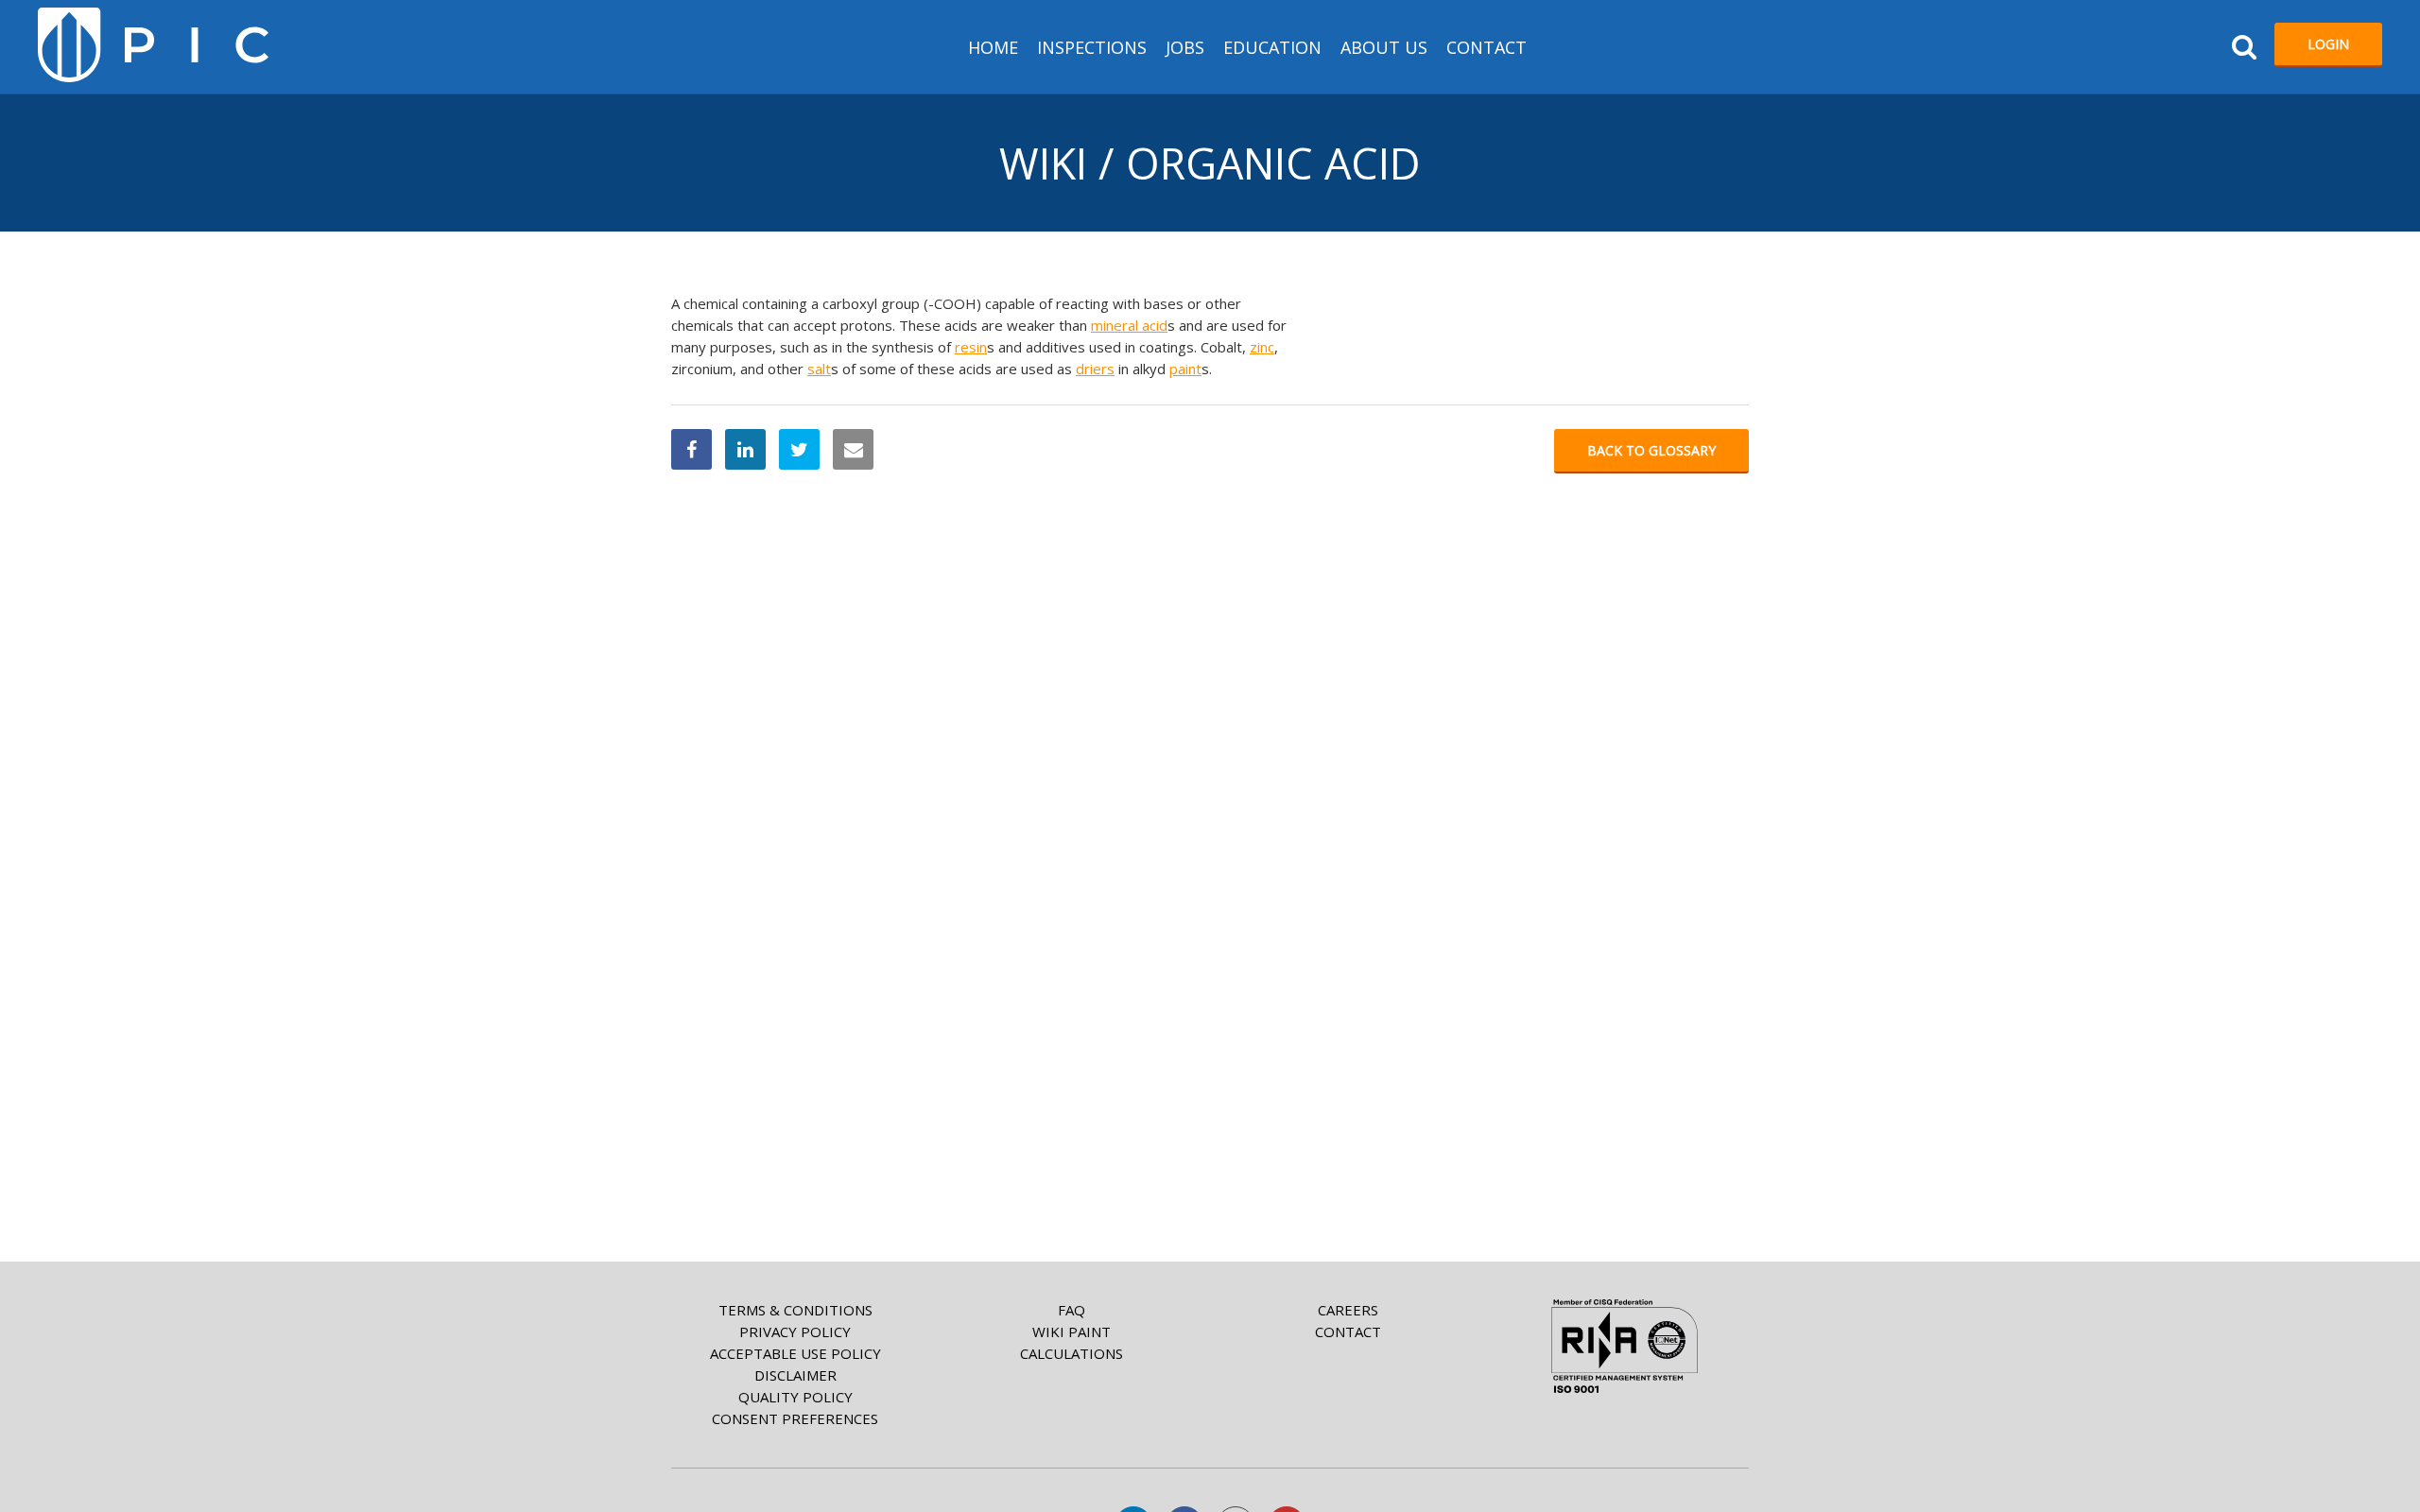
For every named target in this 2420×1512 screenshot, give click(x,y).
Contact (1487, 47)
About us (1384, 47)
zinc (1262, 347)
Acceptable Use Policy (795, 1353)
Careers (1348, 1310)
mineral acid (1129, 325)
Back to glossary (1651, 450)
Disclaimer (795, 1375)
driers (1095, 369)
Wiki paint (1072, 1332)
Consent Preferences (795, 1418)
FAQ (1072, 1310)
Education (1272, 47)
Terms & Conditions (795, 1310)
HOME (993, 47)
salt (819, 369)
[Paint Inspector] (153, 45)
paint (1185, 369)
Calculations (1072, 1353)
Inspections (1092, 47)
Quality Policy (795, 1397)
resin (971, 347)
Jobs (1185, 47)
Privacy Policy (795, 1332)
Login (2328, 44)
